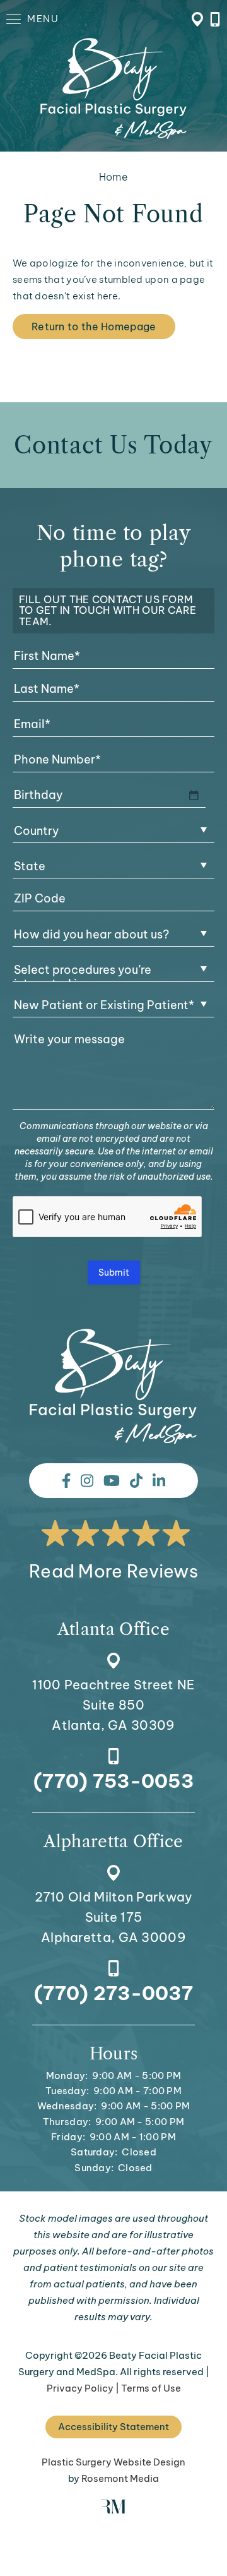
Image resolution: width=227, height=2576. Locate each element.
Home (113, 177)
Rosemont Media (120, 2478)
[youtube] (112, 1481)
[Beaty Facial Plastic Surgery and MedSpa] (113, 1387)
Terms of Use (151, 2388)
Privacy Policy (80, 2388)
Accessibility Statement (113, 2427)
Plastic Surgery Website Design (113, 2462)
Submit (114, 1273)
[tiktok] (136, 1481)
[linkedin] (159, 1481)
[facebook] (66, 1481)
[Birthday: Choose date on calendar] (194, 795)
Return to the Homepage (94, 326)
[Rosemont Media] (113, 2510)
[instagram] (87, 1481)
